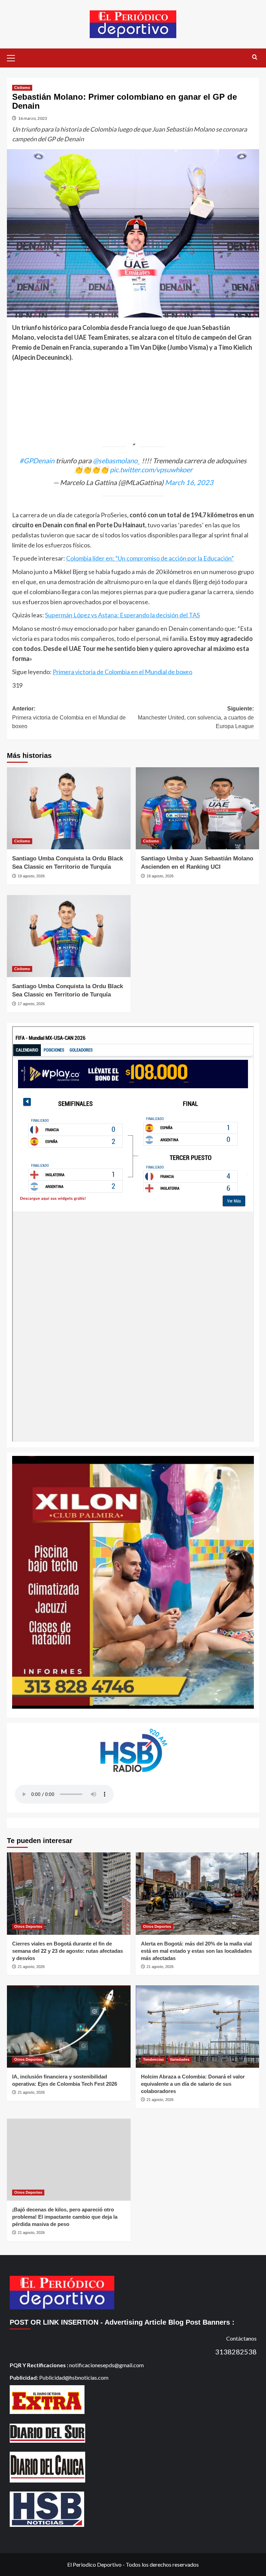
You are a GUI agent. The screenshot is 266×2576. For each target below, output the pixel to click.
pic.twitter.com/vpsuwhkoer (151, 469)
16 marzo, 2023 (33, 118)
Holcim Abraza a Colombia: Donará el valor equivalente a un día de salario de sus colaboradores (193, 2084)
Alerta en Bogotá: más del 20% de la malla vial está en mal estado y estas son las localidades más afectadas (196, 1951)
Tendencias (153, 2059)
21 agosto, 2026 (31, 1967)
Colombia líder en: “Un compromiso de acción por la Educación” (150, 558)
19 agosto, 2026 (31, 876)
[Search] (255, 57)
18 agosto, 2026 (160, 876)
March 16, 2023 (189, 482)
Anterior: (69, 717)
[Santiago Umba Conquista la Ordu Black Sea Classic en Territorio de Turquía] (69, 808)
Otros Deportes (28, 1926)
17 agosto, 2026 (31, 1004)
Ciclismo (22, 88)
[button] (14, 57)
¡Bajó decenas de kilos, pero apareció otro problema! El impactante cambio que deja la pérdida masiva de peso (65, 2217)
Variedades (180, 2059)
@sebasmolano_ (117, 460)
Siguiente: (196, 717)
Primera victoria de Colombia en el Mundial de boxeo (122, 672)
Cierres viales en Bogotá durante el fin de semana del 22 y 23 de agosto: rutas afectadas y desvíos (68, 1951)
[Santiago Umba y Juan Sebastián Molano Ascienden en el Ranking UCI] (198, 808)
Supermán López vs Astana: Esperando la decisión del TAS (122, 615)
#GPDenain (37, 460)
